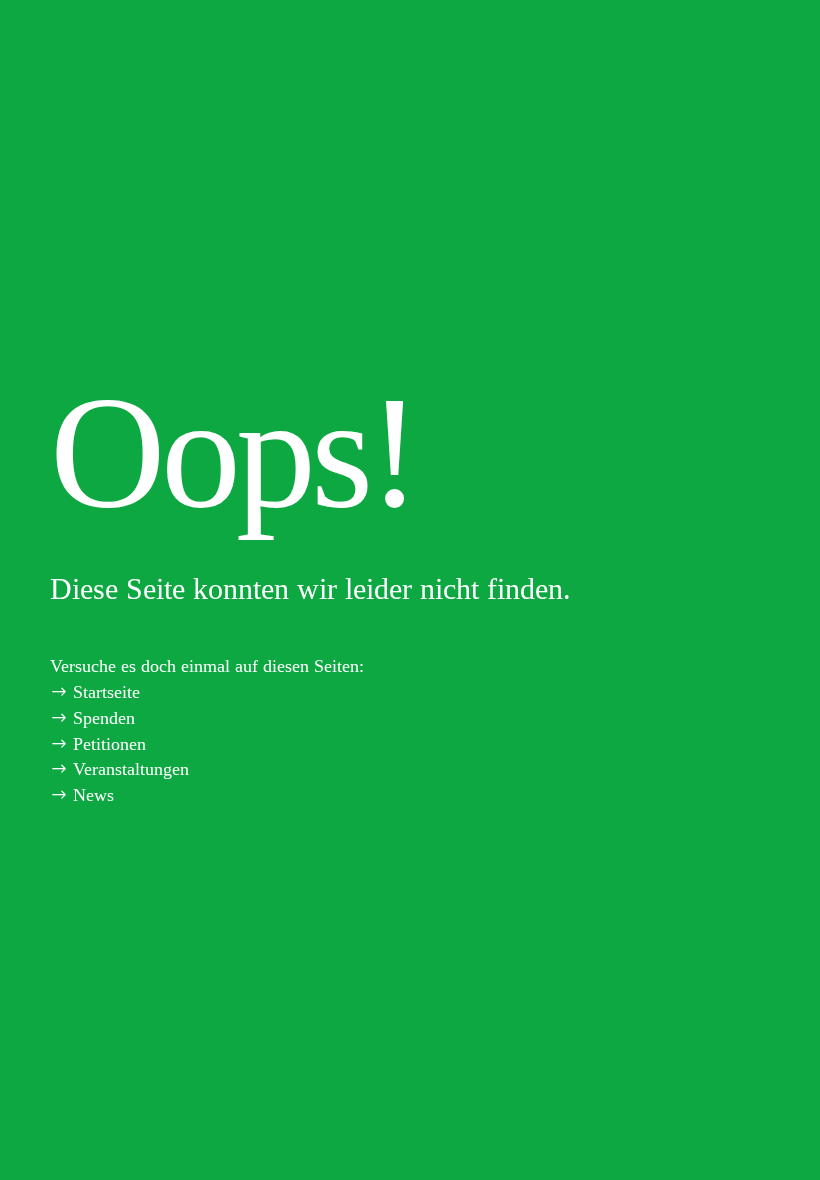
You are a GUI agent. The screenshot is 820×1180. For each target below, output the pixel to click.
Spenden (104, 718)
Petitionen (109, 744)
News (93, 795)
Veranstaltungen (131, 769)
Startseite (106, 692)
